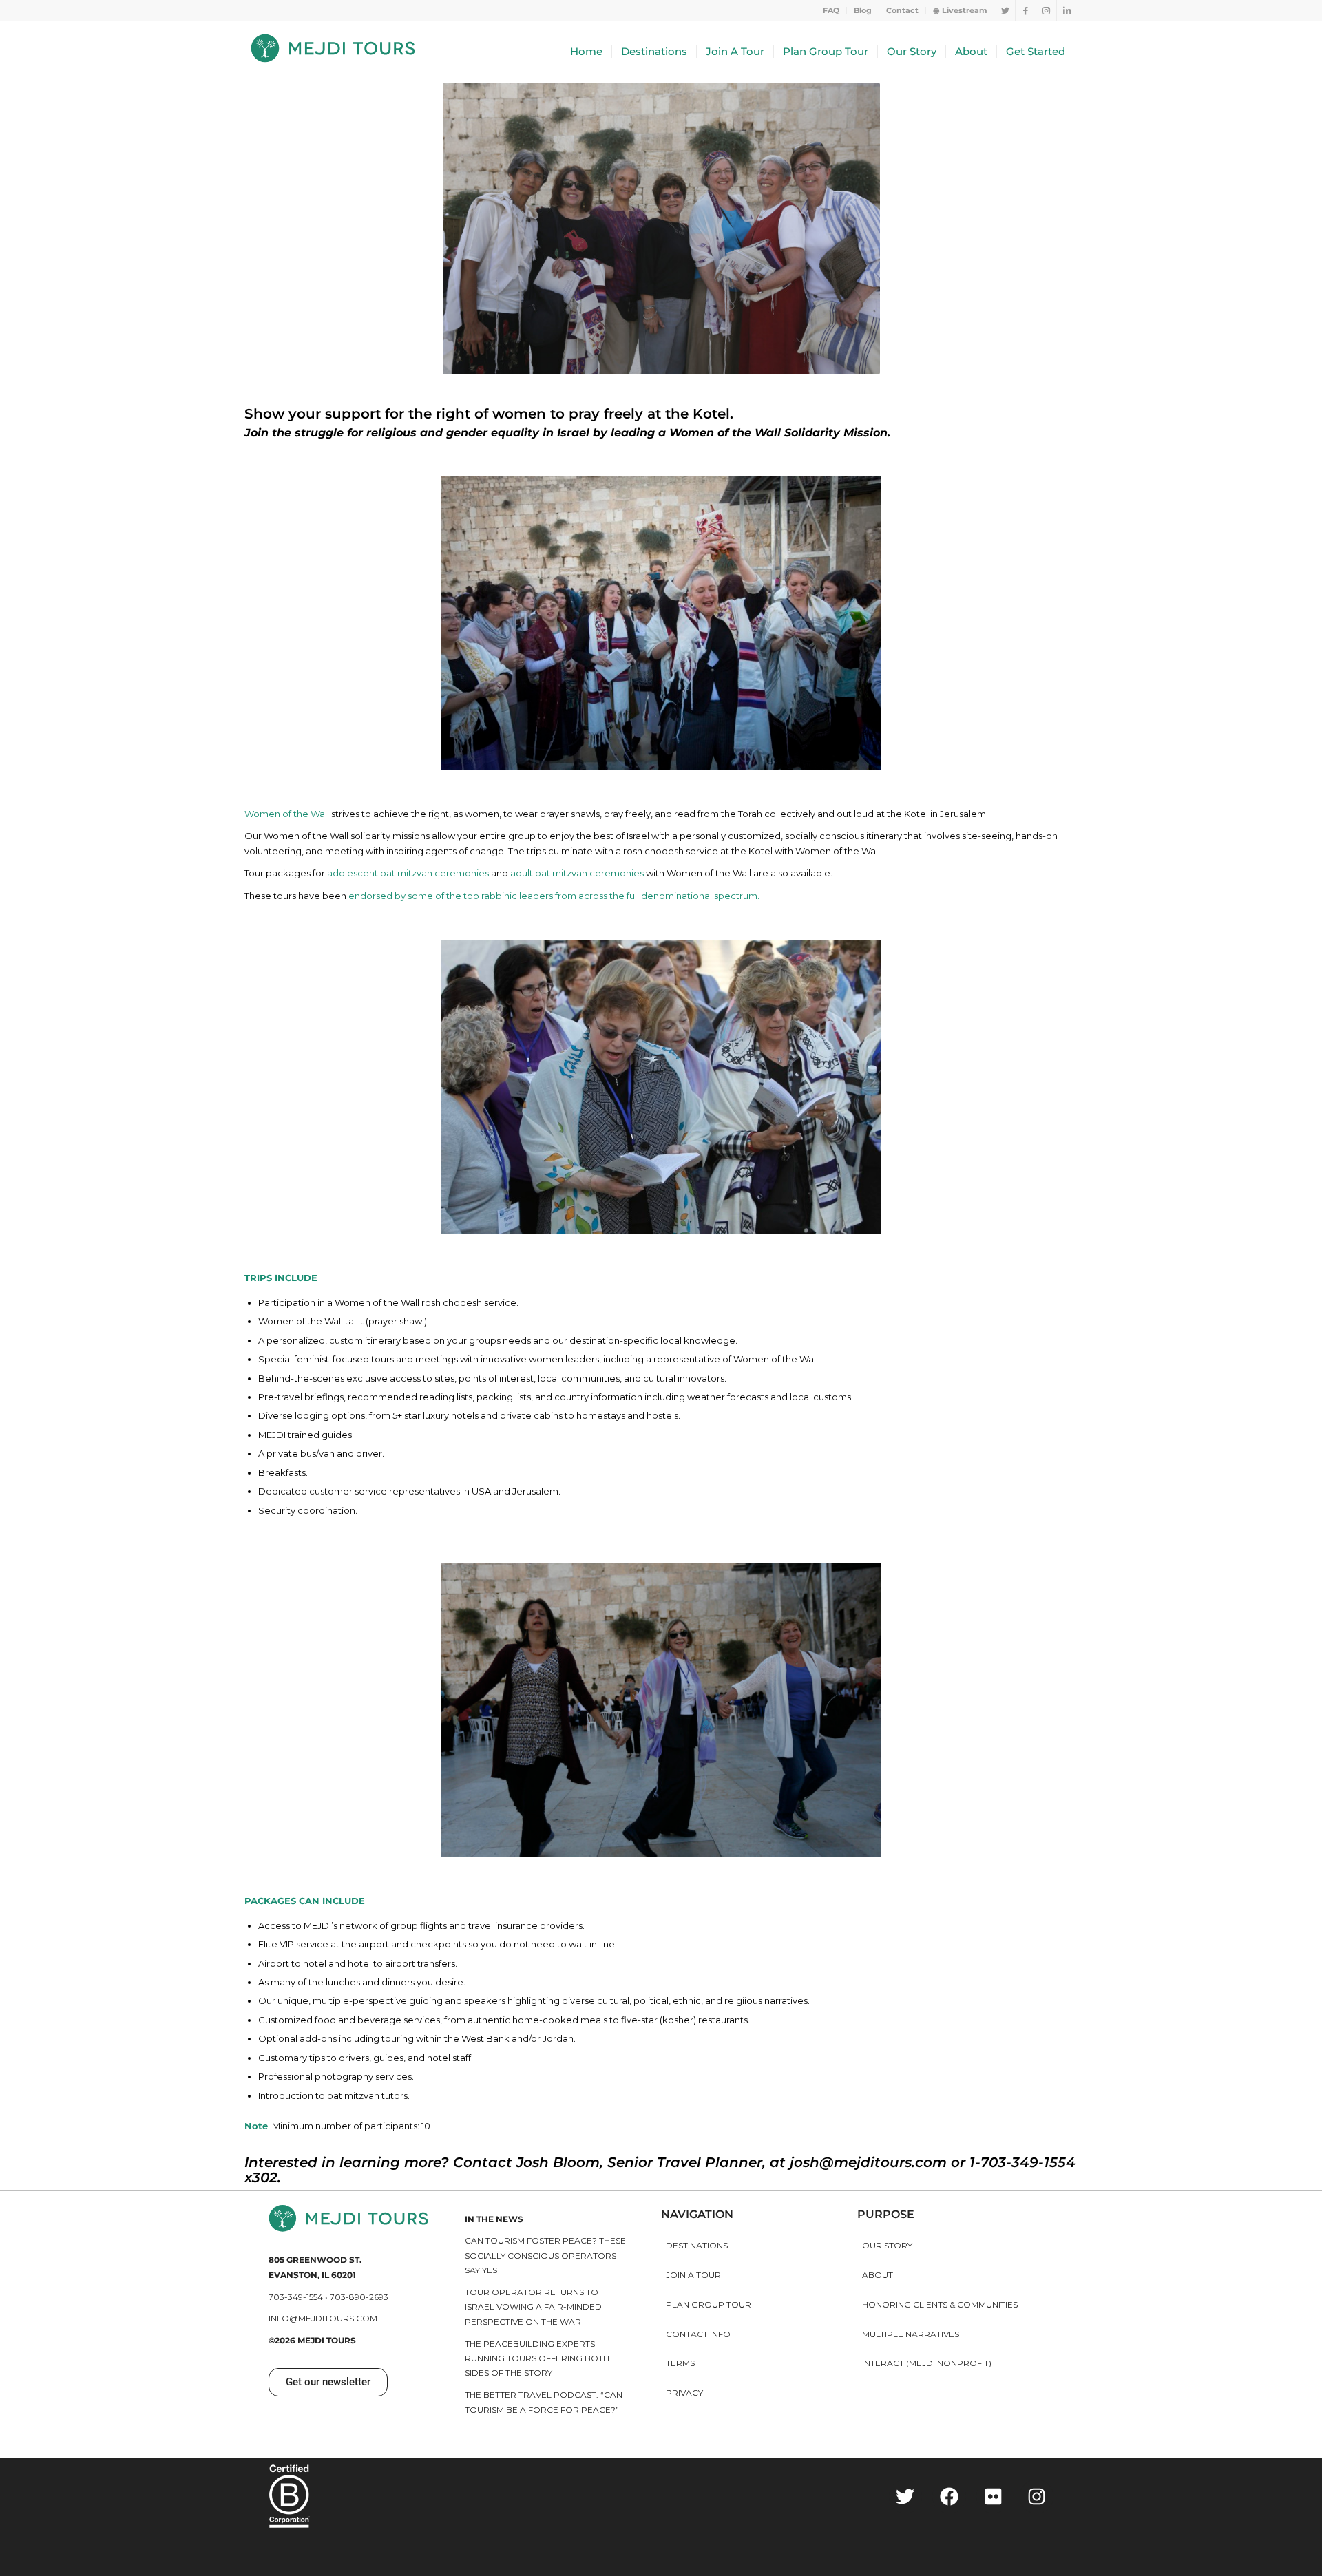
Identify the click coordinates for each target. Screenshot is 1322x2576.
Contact (902, 10)
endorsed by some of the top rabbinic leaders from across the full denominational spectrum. (555, 896)
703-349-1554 (296, 2297)
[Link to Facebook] (1026, 10)
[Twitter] (906, 2496)
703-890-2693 (359, 2297)
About (878, 2275)
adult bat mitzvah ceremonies (577, 873)
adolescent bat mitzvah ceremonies (408, 873)
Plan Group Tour (709, 2304)
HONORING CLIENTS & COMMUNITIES (940, 2304)
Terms (680, 2363)
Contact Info (698, 2334)
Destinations (697, 2245)
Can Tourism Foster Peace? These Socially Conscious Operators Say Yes (545, 2255)
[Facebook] (949, 2496)
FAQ (831, 10)
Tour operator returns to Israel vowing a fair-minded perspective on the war (533, 2307)
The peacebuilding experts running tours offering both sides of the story (537, 2358)
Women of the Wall (287, 814)
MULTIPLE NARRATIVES (911, 2334)
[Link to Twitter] (1005, 10)
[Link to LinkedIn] (1067, 10)
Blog (863, 10)
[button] (328, 2382)
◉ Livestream (960, 10)
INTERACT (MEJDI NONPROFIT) (927, 2363)
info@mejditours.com (323, 2318)
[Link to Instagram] (1046, 10)
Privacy (684, 2393)
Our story (887, 2245)
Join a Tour (693, 2275)
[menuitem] (831, 10)
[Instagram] (1037, 2496)
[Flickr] (993, 2496)
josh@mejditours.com (868, 2162)
